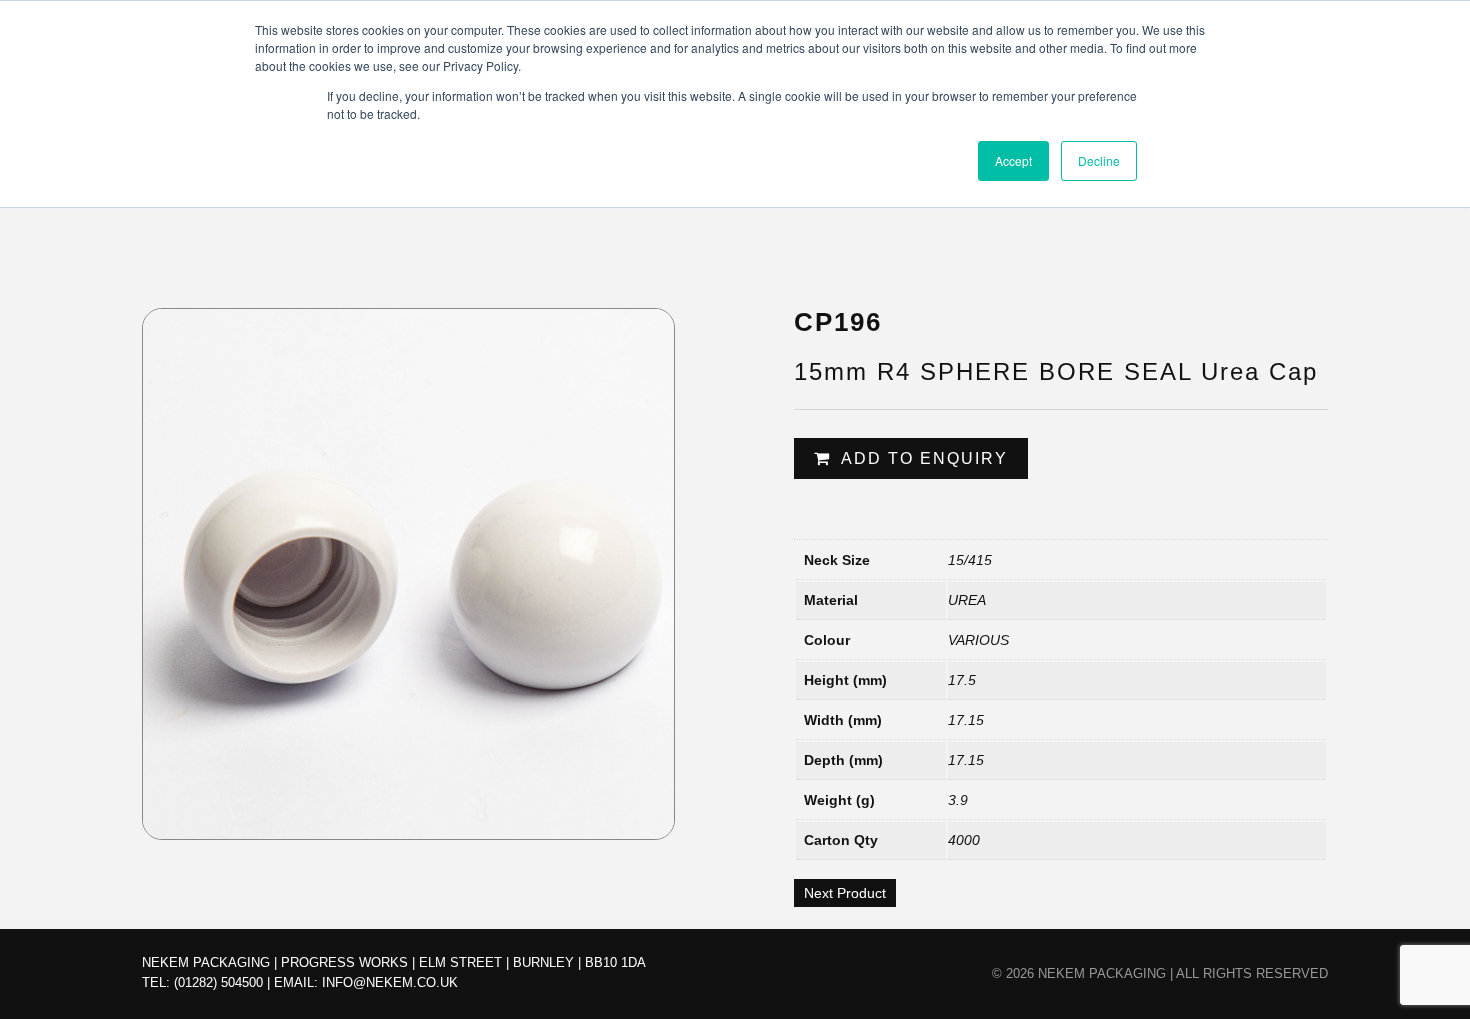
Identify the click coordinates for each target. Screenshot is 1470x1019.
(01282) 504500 (218, 982)
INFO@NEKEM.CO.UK (390, 982)
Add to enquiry (924, 458)
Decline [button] (1099, 160)
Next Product (845, 893)
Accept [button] (1013, 160)
